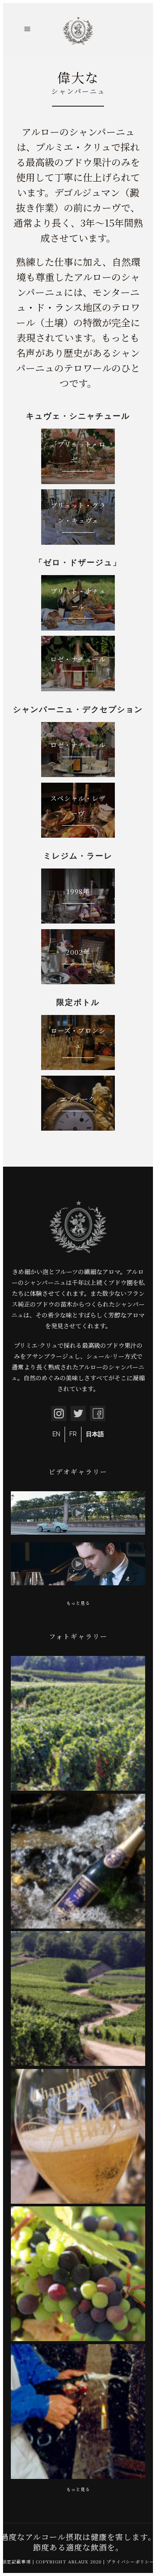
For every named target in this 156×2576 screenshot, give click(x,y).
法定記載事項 (16, 2561)
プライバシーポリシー (130, 2561)
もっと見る (78, 1603)
